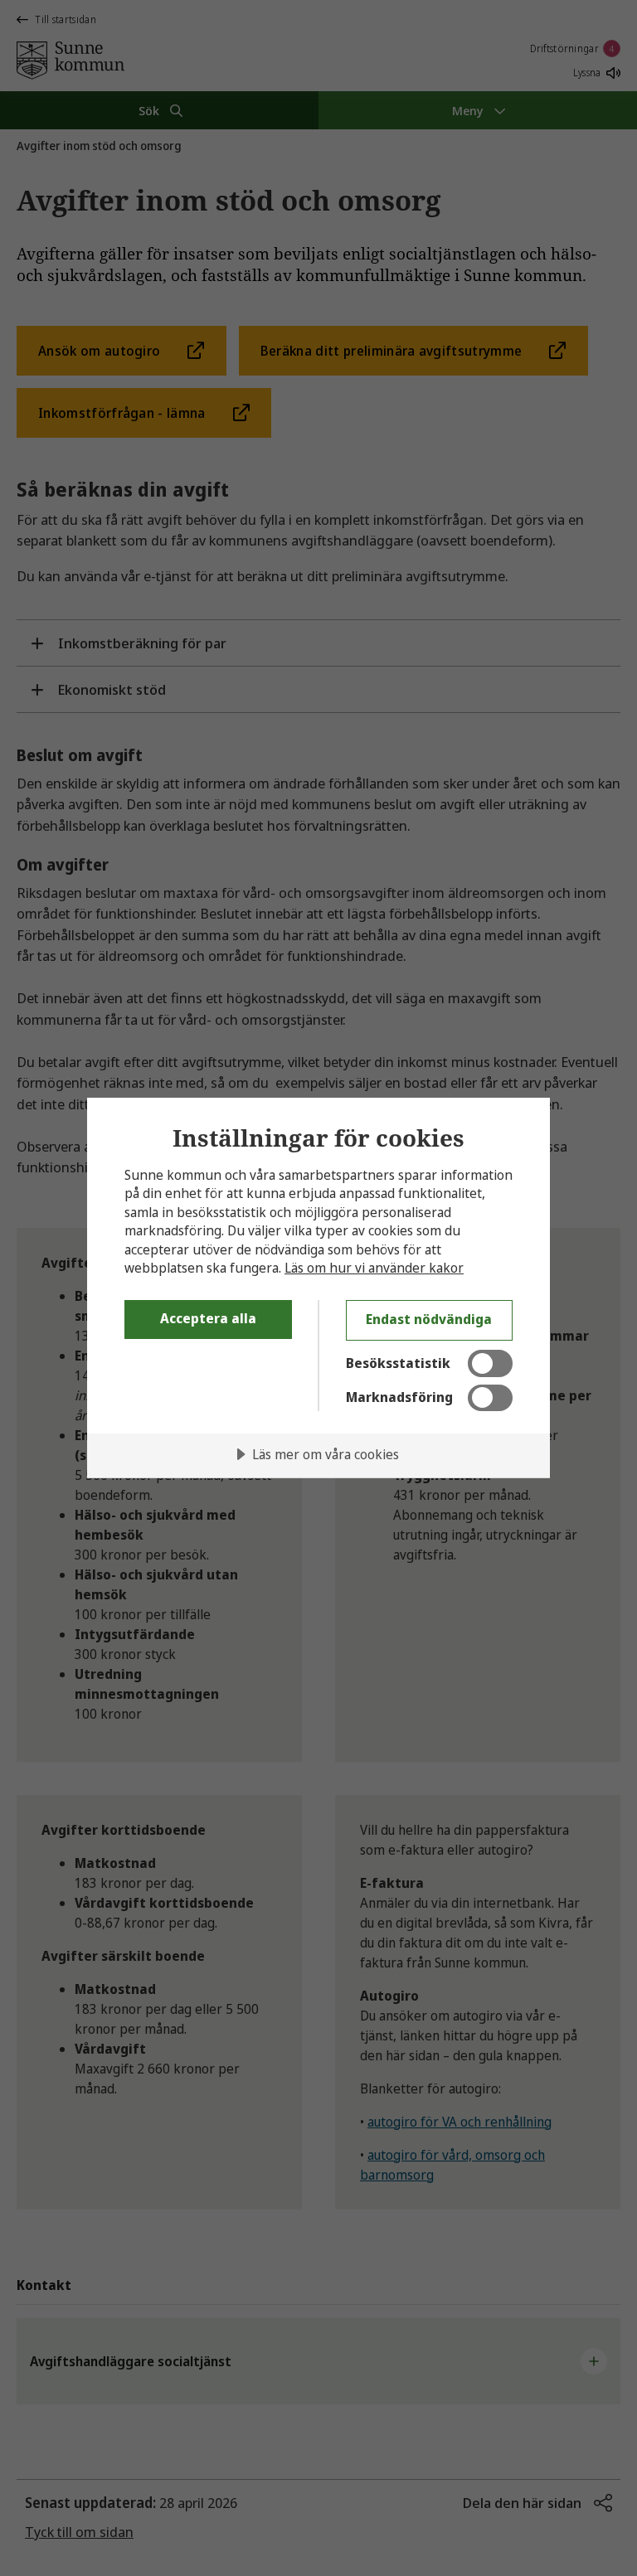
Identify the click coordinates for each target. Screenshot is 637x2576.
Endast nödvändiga (429, 1319)
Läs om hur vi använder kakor (374, 1268)
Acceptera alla (208, 1318)
